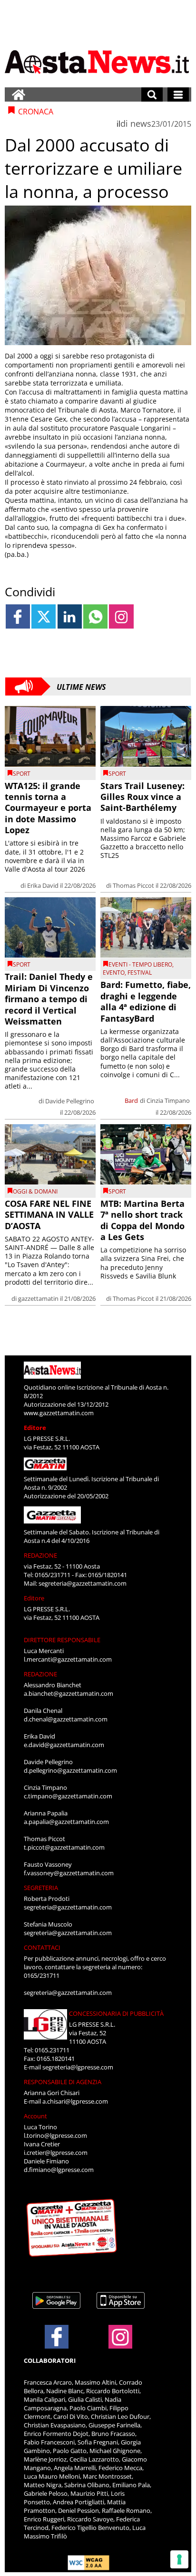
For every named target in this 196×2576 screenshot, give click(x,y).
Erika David (43, 885)
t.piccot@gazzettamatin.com (64, 1847)
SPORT (22, 774)
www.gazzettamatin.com (59, 1413)
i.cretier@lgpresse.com (56, 2153)
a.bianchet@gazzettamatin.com (69, 1693)
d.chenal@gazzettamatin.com (66, 1719)
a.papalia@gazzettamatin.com (66, 1822)
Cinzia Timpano (168, 1100)
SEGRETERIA (41, 1888)
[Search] (152, 94)
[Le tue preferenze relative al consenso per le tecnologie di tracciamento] (179, 2559)
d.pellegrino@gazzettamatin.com (70, 1770)
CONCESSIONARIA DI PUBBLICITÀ (116, 2013)
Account (35, 2116)
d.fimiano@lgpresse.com (59, 2170)
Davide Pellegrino (70, 1101)
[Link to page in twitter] (44, 616)
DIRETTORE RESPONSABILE (62, 1640)
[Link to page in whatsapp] (95, 616)
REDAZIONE (40, 1555)
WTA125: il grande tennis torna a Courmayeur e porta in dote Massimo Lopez (48, 808)
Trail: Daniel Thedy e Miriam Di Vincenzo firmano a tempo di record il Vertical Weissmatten (49, 999)
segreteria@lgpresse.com (78, 2067)
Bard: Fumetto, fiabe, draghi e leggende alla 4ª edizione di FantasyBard (146, 1001)
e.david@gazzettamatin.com (64, 1745)
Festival (140, 973)
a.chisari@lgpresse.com (75, 2101)
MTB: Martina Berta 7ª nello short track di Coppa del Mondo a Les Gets (142, 1220)
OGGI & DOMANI (35, 1191)
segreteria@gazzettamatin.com (83, 1583)
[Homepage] (19, 94)
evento (114, 973)
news (141, 123)
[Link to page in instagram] (121, 616)
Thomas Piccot (133, 885)
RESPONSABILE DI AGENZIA (63, 2082)
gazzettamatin (38, 1298)
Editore (35, 1428)
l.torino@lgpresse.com (55, 2135)
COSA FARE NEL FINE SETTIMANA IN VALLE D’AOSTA (49, 1215)
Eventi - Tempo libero (140, 964)
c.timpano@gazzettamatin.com (68, 1796)
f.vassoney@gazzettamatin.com (69, 1873)
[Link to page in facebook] (18, 616)
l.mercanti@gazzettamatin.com (68, 1659)
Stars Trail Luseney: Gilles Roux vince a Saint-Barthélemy (142, 797)
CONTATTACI (42, 1947)
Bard (131, 1100)
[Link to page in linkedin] (70, 616)
